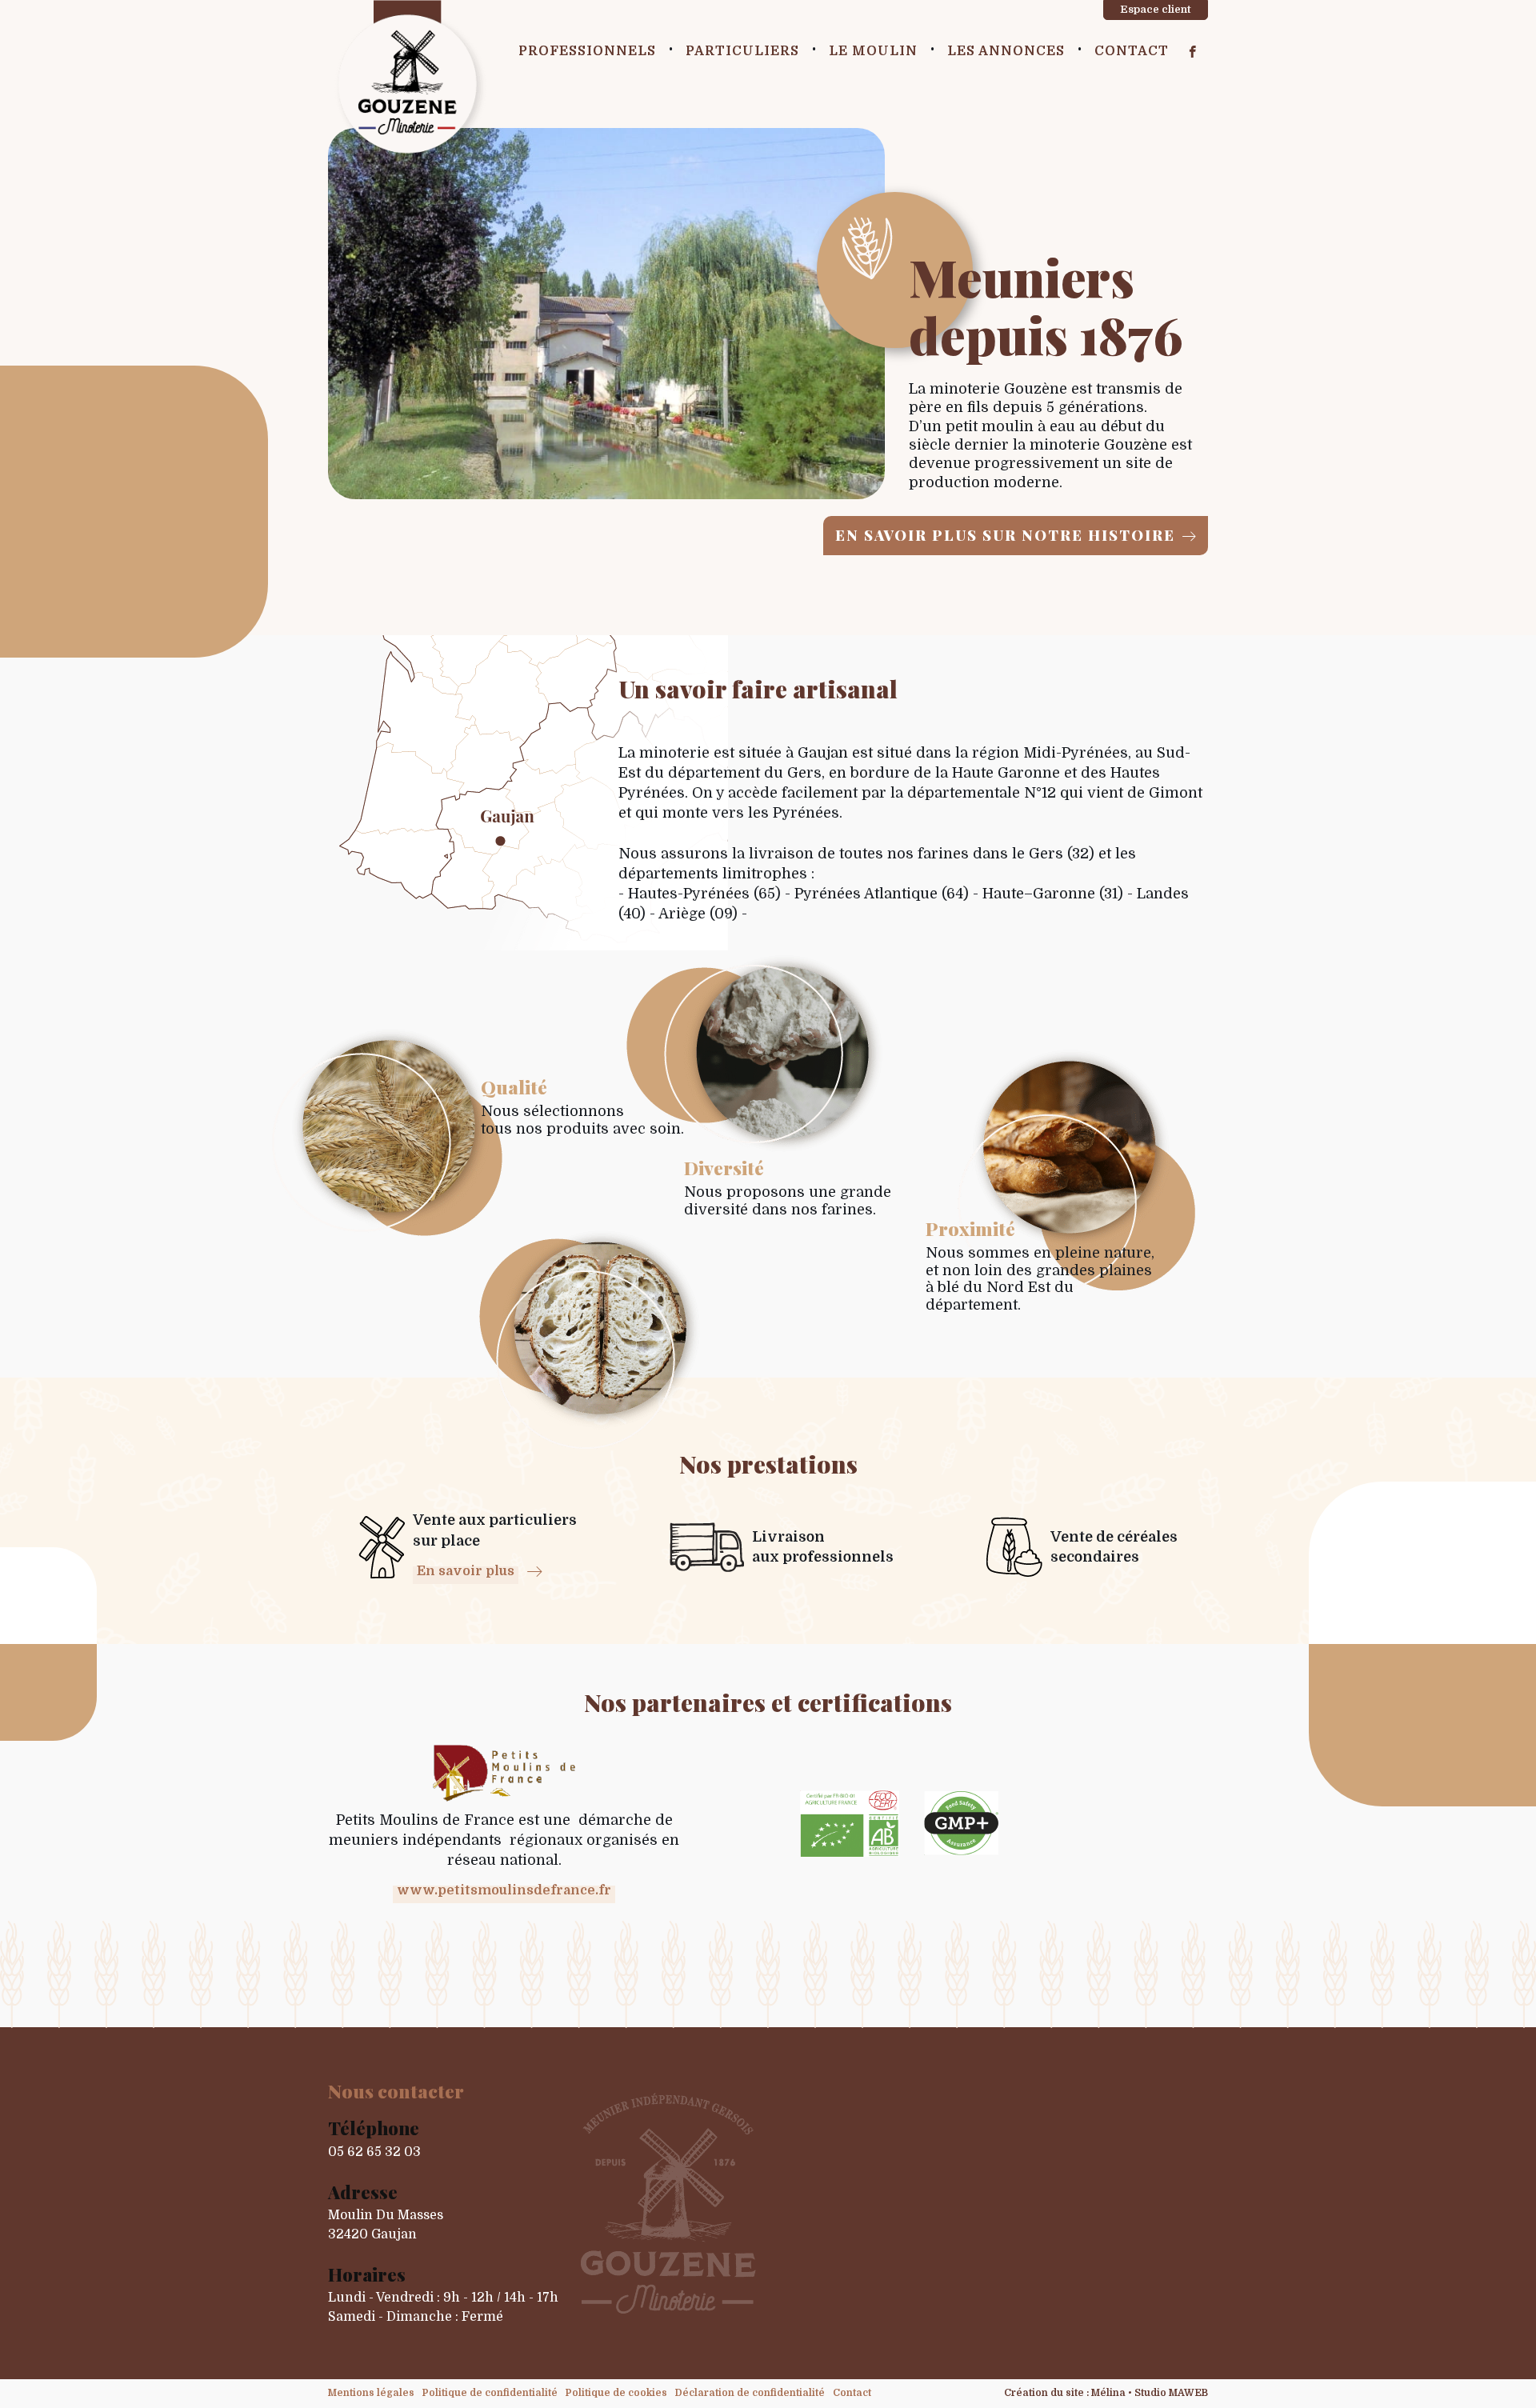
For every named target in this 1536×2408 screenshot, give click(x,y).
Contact (1132, 51)
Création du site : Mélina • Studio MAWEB (1106, 2393)
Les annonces (1006, 51)
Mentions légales (371, 2393)
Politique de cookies (616, 2393)
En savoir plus (466, 1571)
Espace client (1156, 9)
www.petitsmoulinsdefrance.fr (504, 1890)
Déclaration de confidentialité (750, 2393)
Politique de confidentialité (490, 2393)
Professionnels (587, 51)
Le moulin (873, 51)
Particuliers (742, 51)
